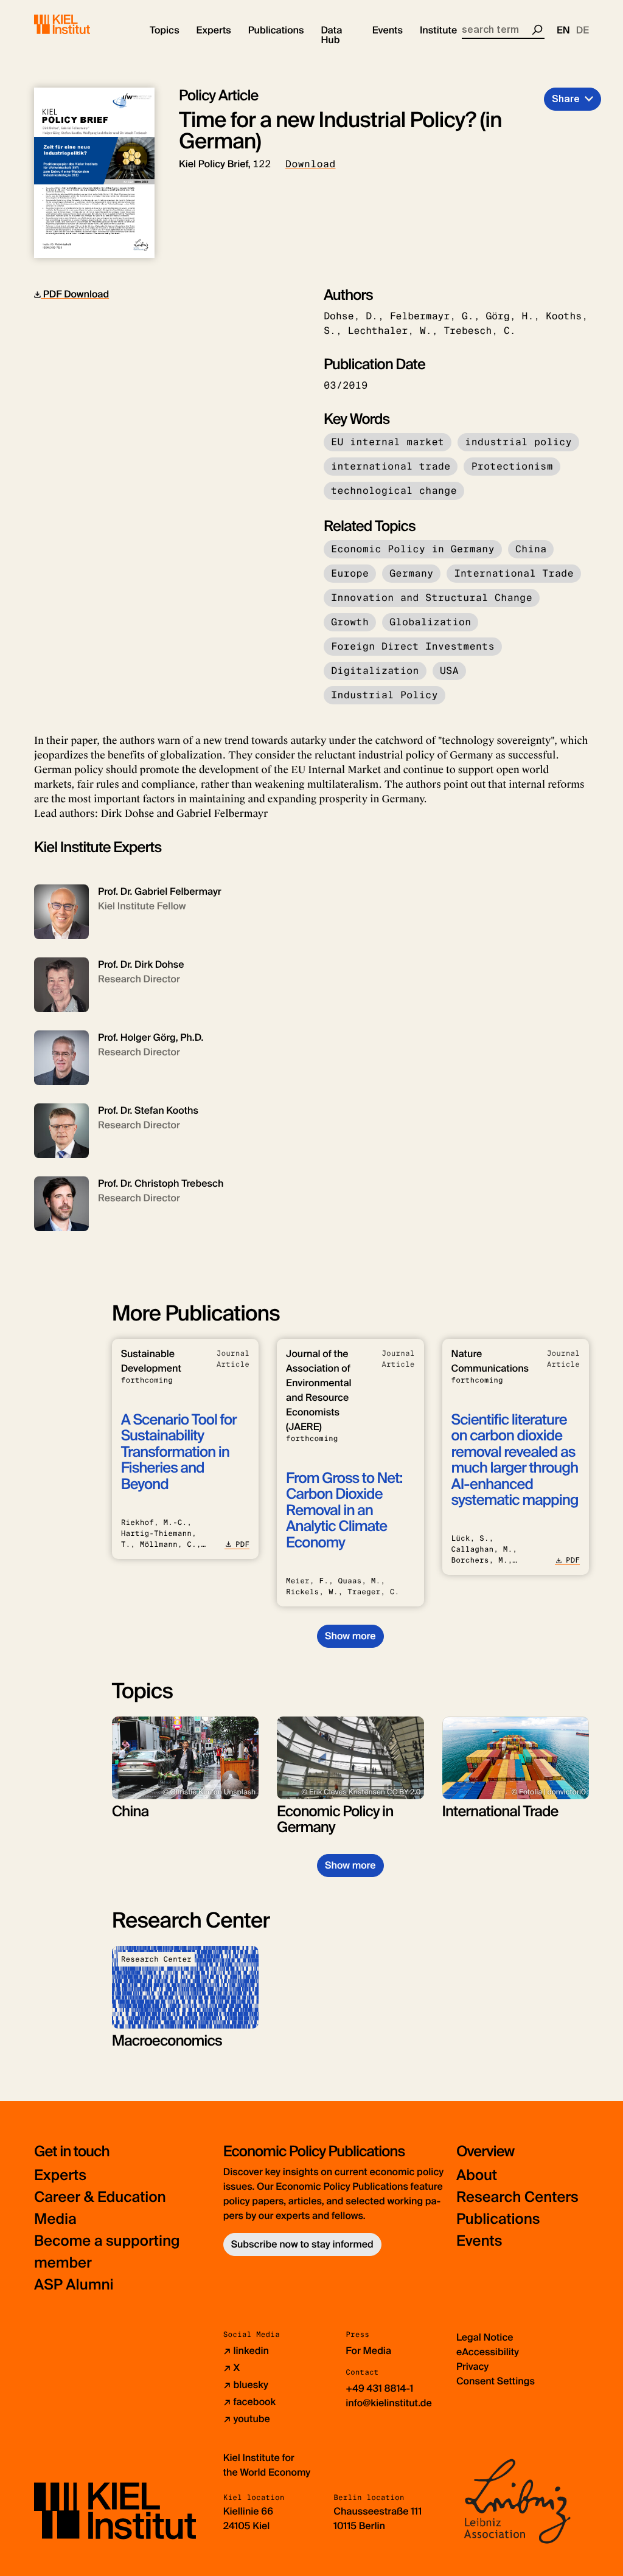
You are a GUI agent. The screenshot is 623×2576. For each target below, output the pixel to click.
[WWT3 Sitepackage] (80, 24)
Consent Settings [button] (496, 2381)
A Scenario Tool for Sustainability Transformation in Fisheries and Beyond (179, 1452)
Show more (350, 1636)
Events (479, 2241)
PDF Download (75, 294)
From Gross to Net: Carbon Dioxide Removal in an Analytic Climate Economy (344, 1511)
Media (55, 2219)
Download (311, 164)
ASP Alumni (74, 2285)
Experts (60, 2175)
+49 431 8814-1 (379, 2388)
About (477, 2175)
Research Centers (517, 2197)
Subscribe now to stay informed (302, 2244)
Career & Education (100, 2197)
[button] (165, 30)
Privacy (472, 2366)
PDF (242, 1544)
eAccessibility (488, 2352)
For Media (368, 2351)
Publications (498, 2219)
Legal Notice (485, 2337)
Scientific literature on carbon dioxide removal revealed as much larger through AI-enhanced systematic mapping (515, 1460)
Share (566, 99)
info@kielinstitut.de (389, 2403)
